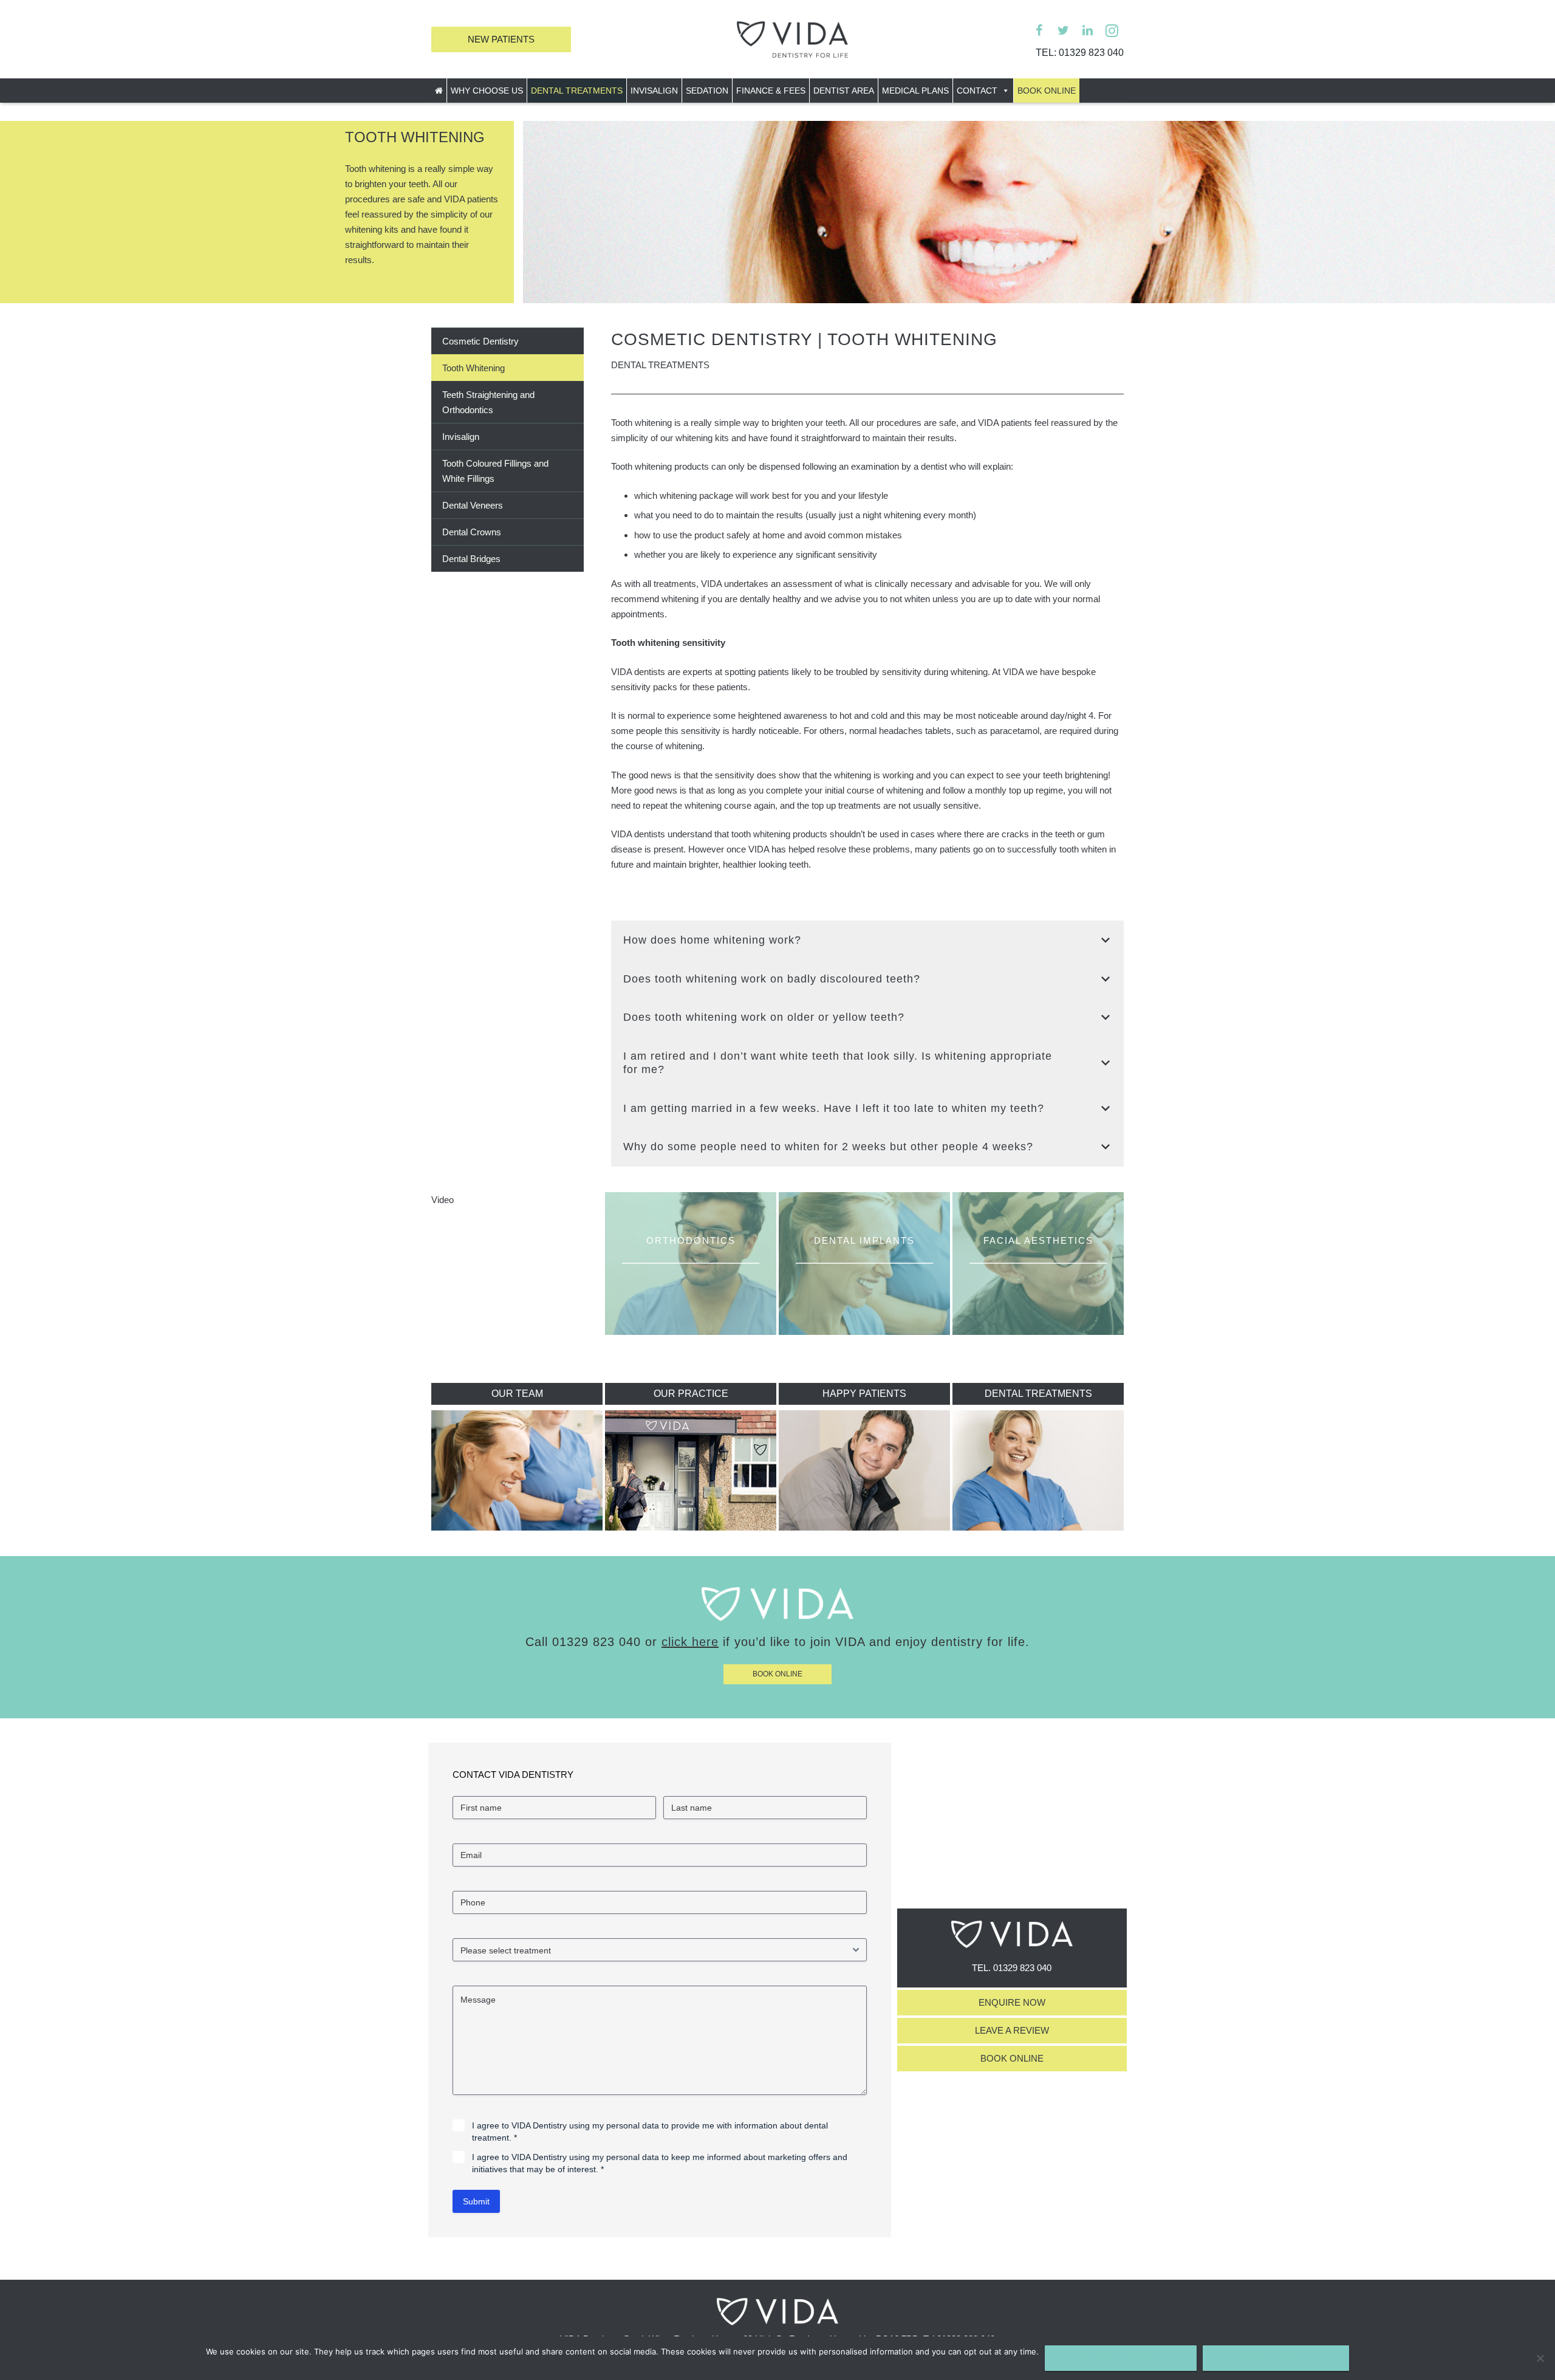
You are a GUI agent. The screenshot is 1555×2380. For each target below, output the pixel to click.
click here (690, 1642)
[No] (1540, 2358)
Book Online (1047, 91)
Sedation (707, 91)
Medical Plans (915, 91)
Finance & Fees (771, 91)
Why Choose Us (487, 91)
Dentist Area (844, 91)
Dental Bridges (471, 559)
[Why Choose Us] (777, 1618)
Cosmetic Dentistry (480, 341)
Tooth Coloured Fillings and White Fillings (495, 471)
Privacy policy (1276, 2358)
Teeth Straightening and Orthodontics (488, 402)
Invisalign (654, 91)
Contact (977, 91)
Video (443, 1200)
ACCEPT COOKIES (1121, 2358)
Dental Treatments (577, 91)
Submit (476, 2201)
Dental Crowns (472, 532)
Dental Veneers (473, 505)
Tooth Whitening (473, 368)
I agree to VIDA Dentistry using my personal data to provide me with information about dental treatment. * (650, 2131)
